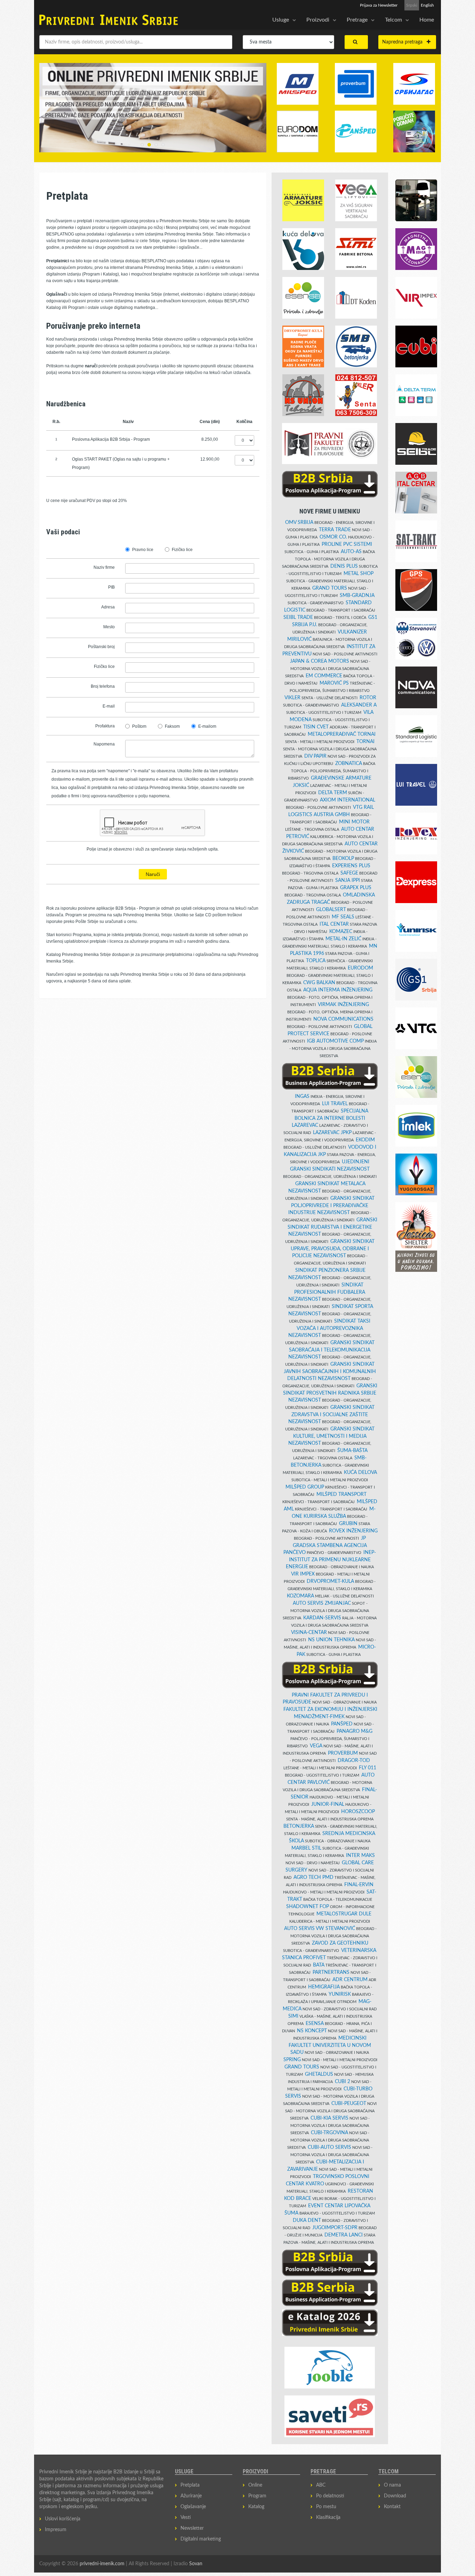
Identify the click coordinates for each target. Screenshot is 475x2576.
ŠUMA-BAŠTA (352, 1451)
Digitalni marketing (201, 2539)
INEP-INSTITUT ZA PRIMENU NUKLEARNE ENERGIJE (331, 1560)
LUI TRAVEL (335, 1104)
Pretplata (190, 2485)
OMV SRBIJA (299, 523)
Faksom (172, 726)
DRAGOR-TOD (354, 1761)
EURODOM (360, 968)
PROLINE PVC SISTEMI (347, 544)
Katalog (256, 2507)
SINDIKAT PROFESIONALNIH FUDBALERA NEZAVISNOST (327, 1292)
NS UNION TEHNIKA (331, 1640)
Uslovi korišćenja (63, 2519)
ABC (321, 2485)
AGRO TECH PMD (313, 1877)
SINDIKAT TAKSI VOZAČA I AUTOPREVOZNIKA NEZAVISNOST (329, 1328)
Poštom (139, 726)
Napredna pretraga (404, 42)
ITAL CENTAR (334, 924)
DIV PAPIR (315, 756)
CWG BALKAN (319, 983)
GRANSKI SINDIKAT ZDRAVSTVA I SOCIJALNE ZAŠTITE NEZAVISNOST (331, 1415)
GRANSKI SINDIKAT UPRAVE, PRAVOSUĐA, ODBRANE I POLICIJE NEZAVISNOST (333, 1249)
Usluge (281, 20)
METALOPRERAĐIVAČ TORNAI (342, 734)
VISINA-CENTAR (309, 1633)
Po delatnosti (330, 2496)
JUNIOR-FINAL (328, 1804)
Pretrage (357, 20)
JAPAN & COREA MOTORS (320, 661)
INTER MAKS (360, 1856)
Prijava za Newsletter (379, 5)
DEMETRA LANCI (344, 2235)
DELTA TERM (333, 793)
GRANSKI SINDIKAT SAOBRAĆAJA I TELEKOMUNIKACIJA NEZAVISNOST (331, 1350)
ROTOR (368, 698)
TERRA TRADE (335, 530)
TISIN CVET (316, 727)
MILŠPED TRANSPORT (341, 1494)
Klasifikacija (328, 2518)
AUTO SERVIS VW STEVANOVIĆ (320, 1929)
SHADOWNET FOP (308, 1907)
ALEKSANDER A (359, 705)
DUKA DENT (307, 2220)
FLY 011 (368, 1768)
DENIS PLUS (344, 566)
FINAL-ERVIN (359, 1885)
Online (255, 2485)
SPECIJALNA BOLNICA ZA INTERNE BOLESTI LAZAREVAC (330, 1118)
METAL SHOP (359, 574)
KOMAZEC (341, 932)
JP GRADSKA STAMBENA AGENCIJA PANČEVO (325, 1545)
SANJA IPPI (348, 880)
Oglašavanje (193, 2507)
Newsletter (192, 2528)
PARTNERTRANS (331, 1972)
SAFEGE (349, 873)
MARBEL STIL (306, 1848)
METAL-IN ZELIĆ (343, 939)
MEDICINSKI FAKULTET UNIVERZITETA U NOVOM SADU (330, 2045)
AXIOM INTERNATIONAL (348, 800)
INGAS (302, 1096)
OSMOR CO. (333, 537)
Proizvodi (318, 20)
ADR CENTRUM (350, 1980)
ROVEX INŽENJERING (353, 1531)
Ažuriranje (191, 2496)
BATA (319, 1965)
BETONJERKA (299, 1826)
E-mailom (207, 726)
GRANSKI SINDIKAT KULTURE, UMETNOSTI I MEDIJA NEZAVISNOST (331, 1436)
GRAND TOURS (330, 588)
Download (395, 2496)
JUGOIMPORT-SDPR (335, 2228)
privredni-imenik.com (102, 2564)
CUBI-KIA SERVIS (329, 2118)
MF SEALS (343, 917)
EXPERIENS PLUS (351, 866)
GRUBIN (348, 1524)
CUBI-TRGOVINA (329, 2133)
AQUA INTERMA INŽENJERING (338, 990)
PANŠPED (342, 1724)
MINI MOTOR (354, 822)
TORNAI (365, 742)
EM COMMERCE (324, 676)
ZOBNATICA (349, 764)
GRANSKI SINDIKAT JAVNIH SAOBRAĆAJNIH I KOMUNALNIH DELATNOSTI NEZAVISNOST (330, 1371)
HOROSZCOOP (358, 1812)
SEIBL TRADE (298, 617)
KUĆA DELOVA (360, 1473)
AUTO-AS (351, 552)
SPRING (292, 2060)
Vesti (186, 2518)
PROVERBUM (343, 1753)
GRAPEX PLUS (356, 888)
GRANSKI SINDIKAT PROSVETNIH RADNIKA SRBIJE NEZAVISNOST (330, 1393)
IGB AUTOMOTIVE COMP (335, 1041)
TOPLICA (316, 961)
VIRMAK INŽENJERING (343, 1005)
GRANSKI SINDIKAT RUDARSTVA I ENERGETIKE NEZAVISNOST (332, 1227)
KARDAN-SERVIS (322, 1618)
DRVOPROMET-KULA (330, 1581)
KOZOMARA (300, 1596)
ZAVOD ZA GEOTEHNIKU (340, 1943)
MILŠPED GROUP (305, 1487)
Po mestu (326, 2507)
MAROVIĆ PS (334, 683)
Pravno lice (143, 550)
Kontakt (392, 2507)
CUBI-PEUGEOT (349, 2104)
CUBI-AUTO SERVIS (329, 2147)
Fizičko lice (182, 550)
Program (257, 2496)
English (427, 5)
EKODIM (365, 1140)
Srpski (412, 5)
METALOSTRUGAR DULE (344, 1914)
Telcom (393, 20)
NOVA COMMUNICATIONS (343, 1019)
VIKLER (292, 698)
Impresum (56, 2530)
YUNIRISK (340, 1994)
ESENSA (315, 2024)
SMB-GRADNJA (357, 596)
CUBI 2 (343, 2082)
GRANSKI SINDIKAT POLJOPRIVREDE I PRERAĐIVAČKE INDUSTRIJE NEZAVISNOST (331, 1206)
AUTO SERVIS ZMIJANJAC (322, 1603)
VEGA (316, 1746)
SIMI (293, 2016)
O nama (392, 2485)
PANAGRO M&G (355, 1731)
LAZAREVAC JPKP (332, 1133)
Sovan (196, 2564)
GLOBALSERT (331, 910)
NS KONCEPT (312, 2031)
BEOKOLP (343, 859)
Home (427, 20)
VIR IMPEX (303, 1574)
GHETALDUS (319, 2074)
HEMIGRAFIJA (324, 1987)
